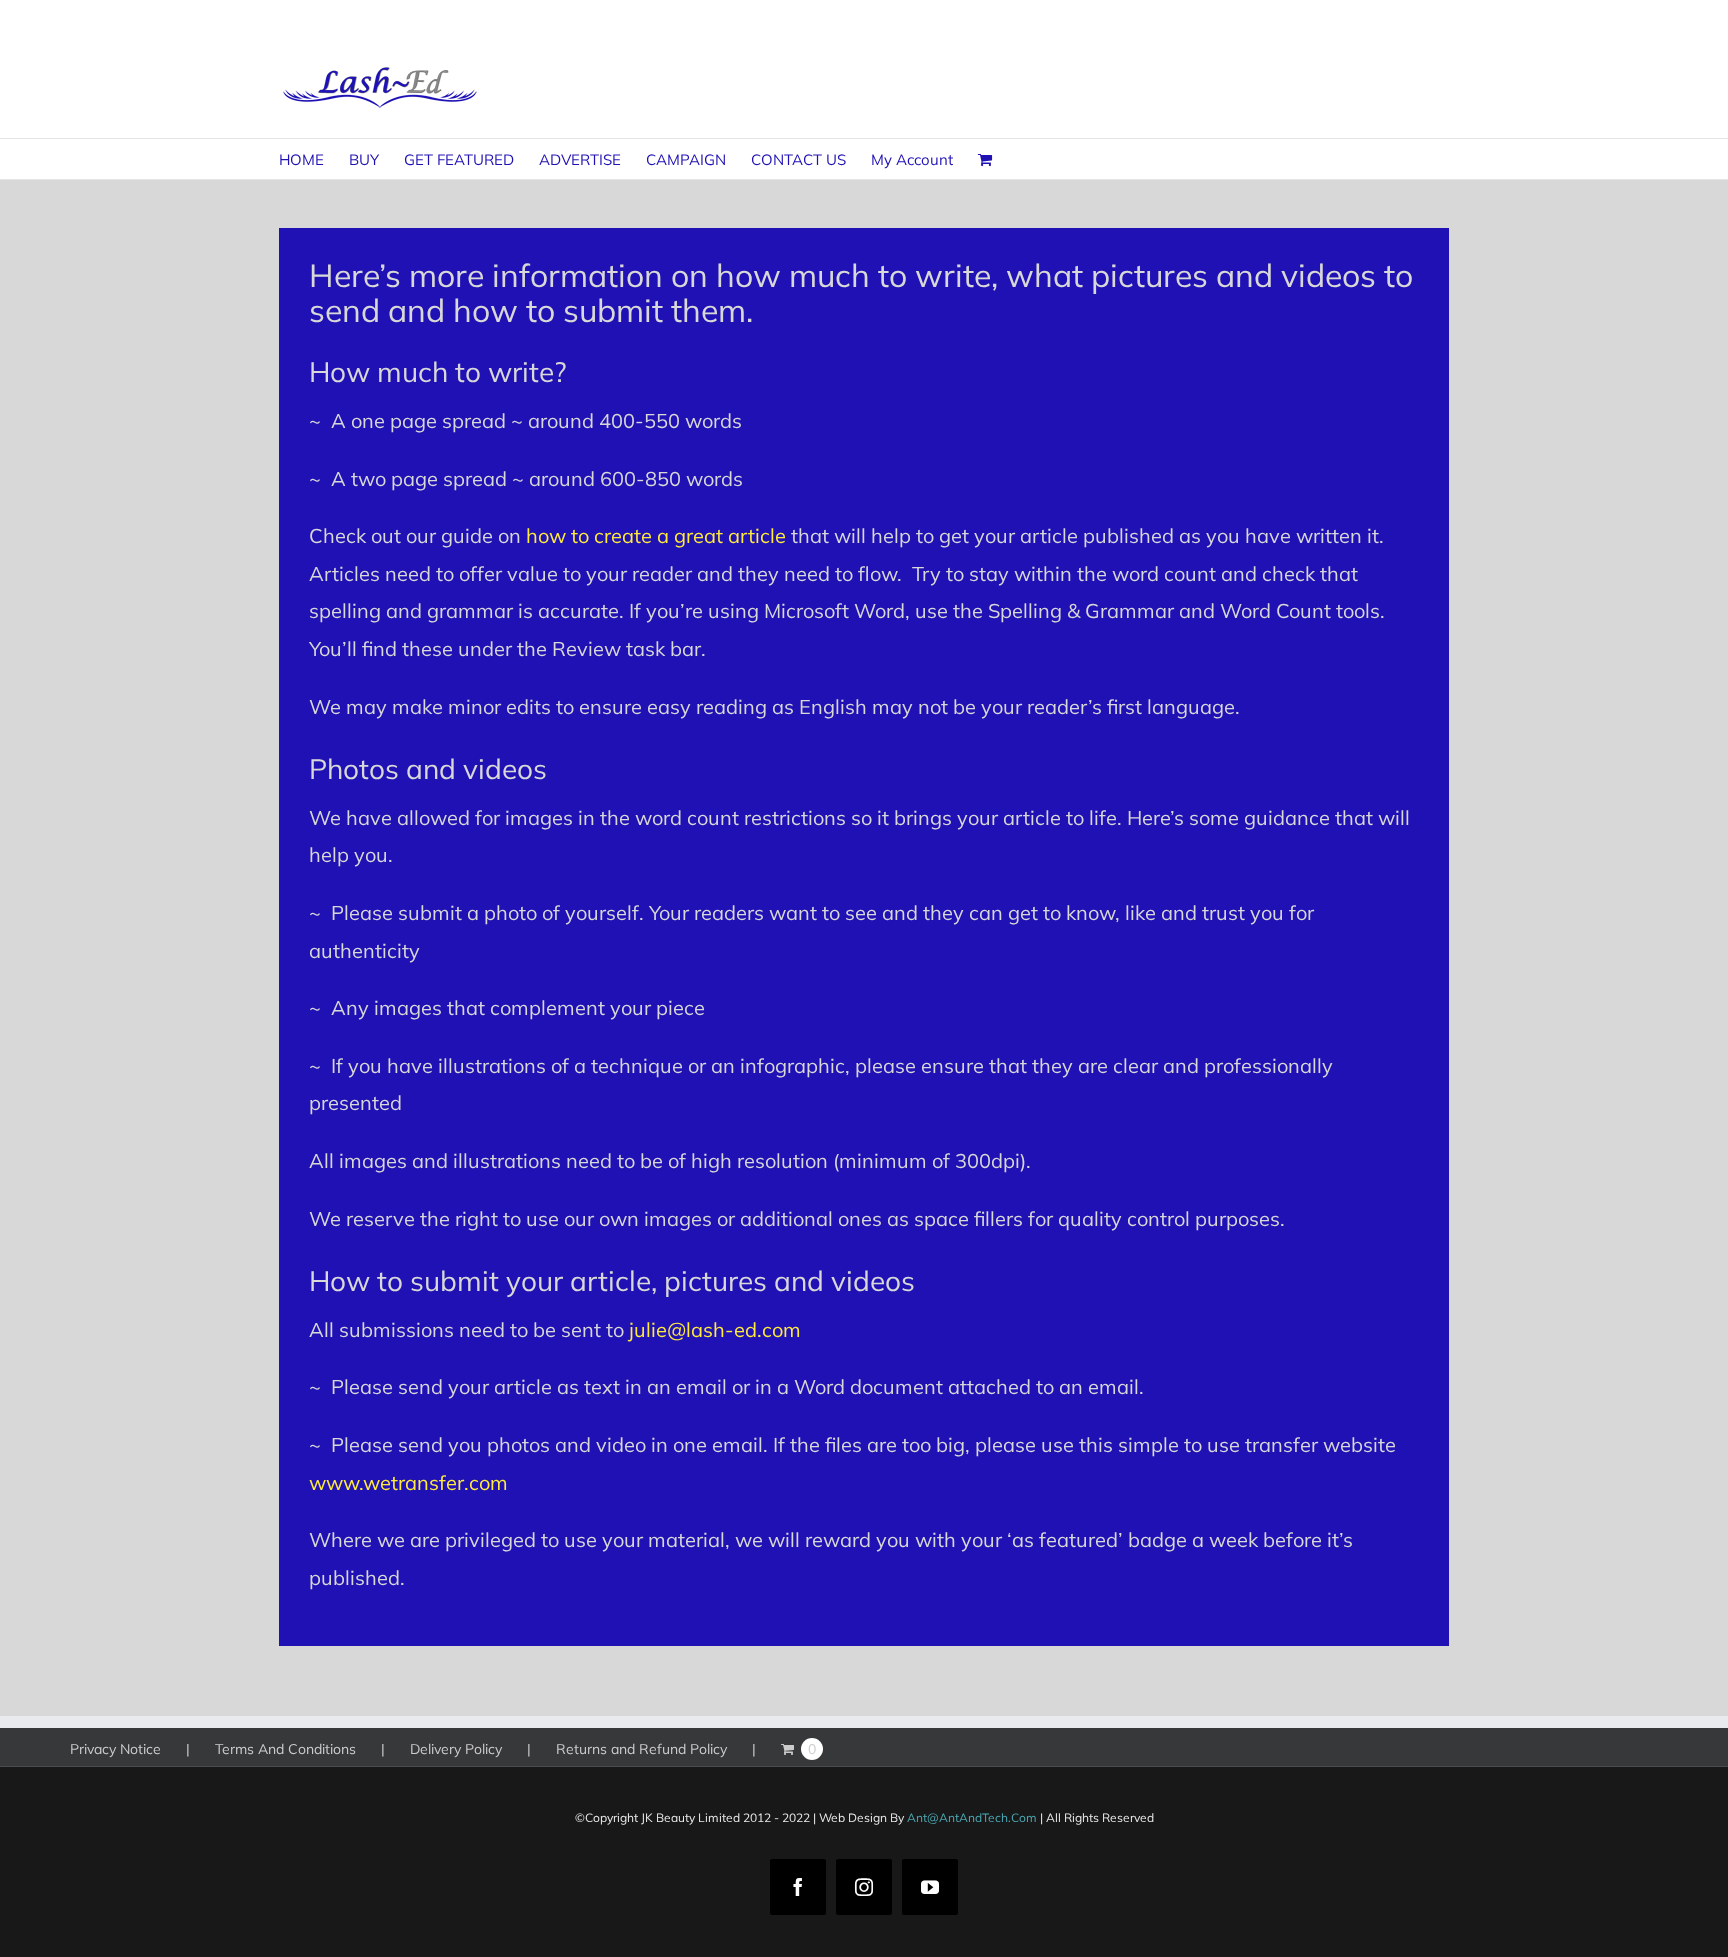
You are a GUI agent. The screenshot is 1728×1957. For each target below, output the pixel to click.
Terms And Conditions (285, 1749)
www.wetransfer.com (408, 1482)
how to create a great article (656, 535)
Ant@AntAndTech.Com (972, 1817)
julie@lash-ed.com (715, 1329)
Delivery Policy (456, 1749)
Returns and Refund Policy (641, 1749)
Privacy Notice (115, 1749)
